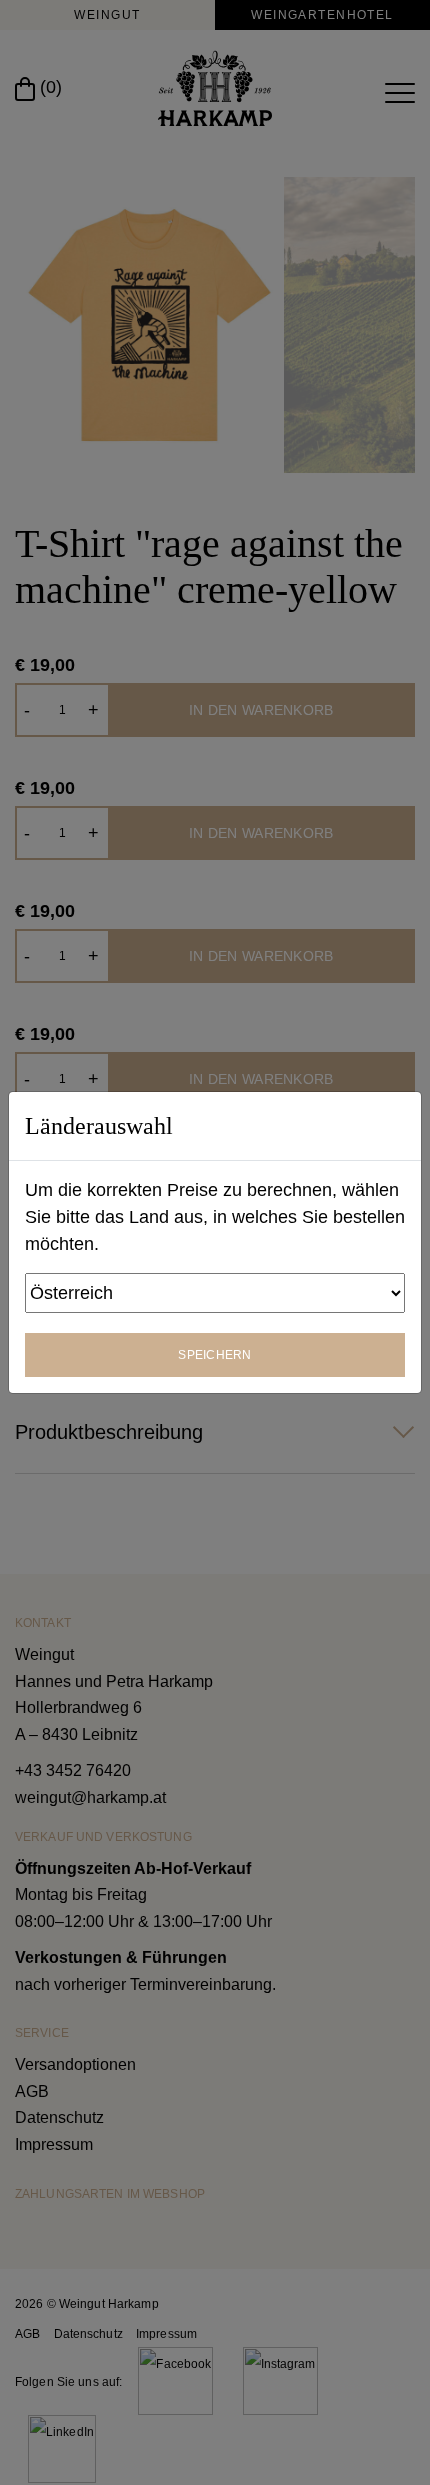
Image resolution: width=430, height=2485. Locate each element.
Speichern (214, 1355)
